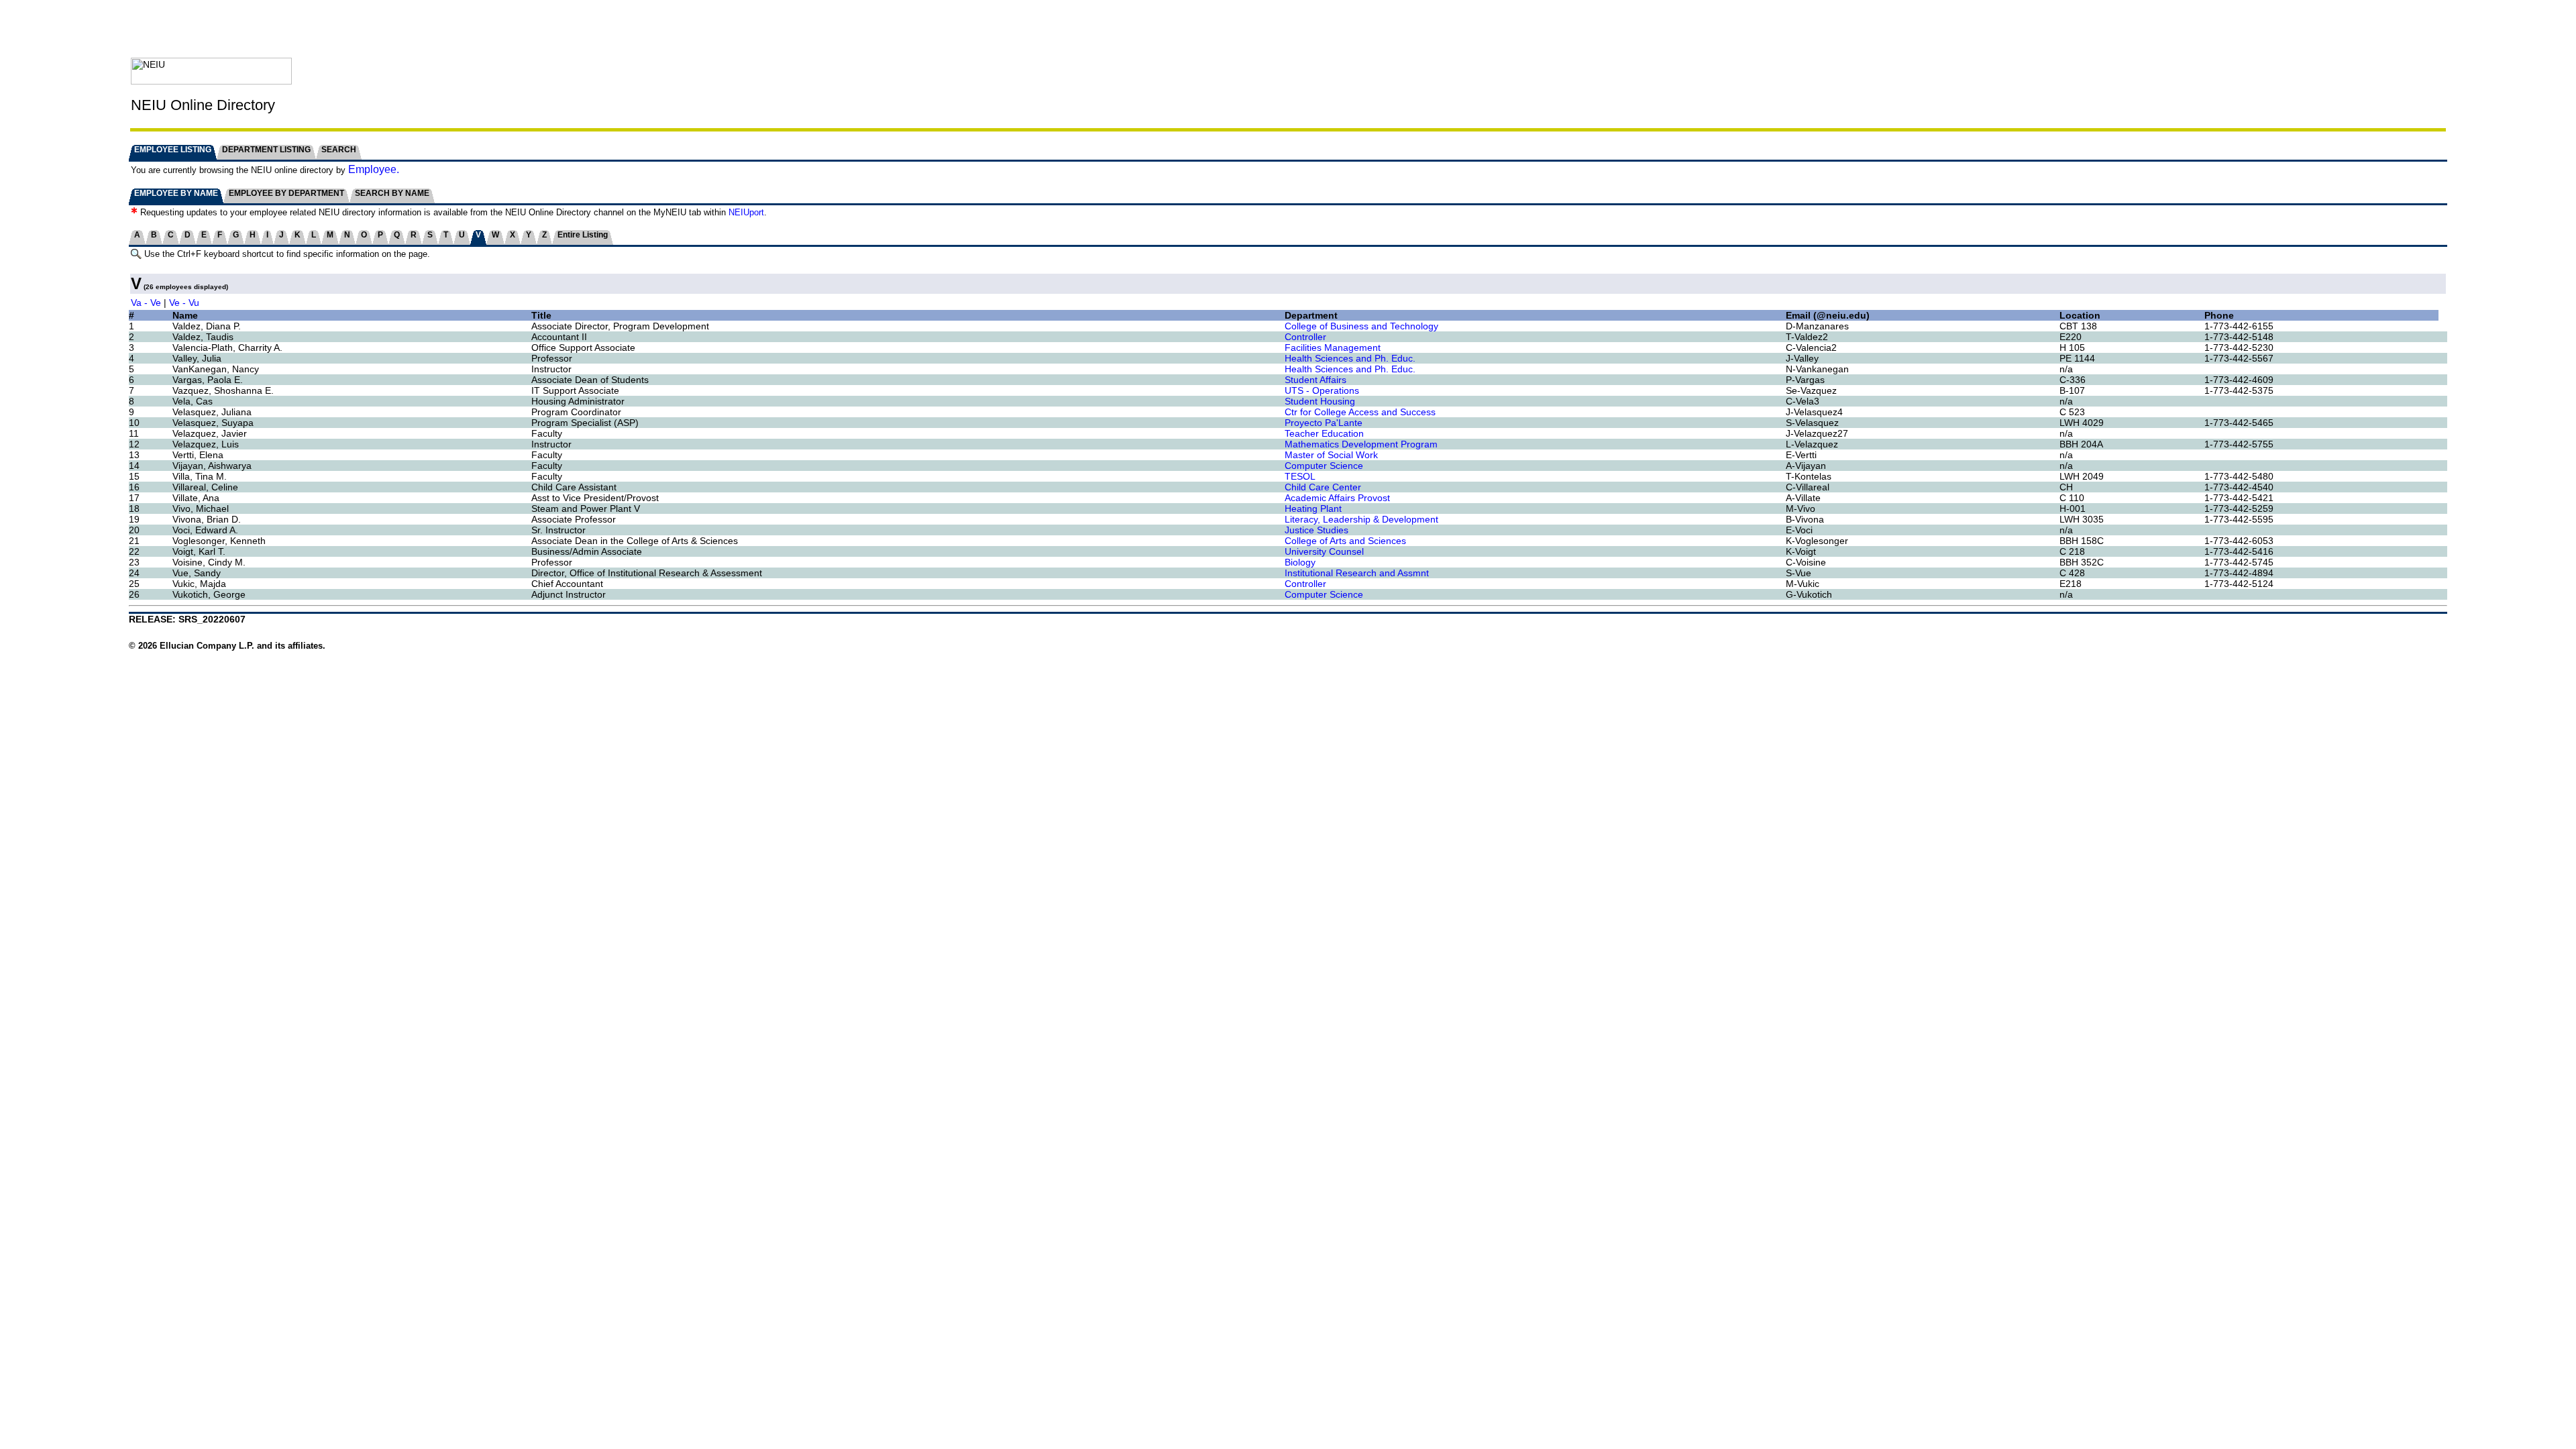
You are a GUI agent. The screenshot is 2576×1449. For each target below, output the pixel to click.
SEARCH (339, 150)
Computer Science (1324, 466)
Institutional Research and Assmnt (1357, 573)
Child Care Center (1323, 487)
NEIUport (746, 212)
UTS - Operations (1322, 390)
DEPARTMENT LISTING (266, 150)
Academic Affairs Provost (1337, 498)
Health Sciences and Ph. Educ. (1350, 358)
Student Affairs (1316, 380)
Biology (1300, 562)
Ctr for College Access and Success (1360, 412)
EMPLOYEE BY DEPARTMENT (286, 193)
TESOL (1300, 476)
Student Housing (1320, 401)
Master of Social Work (1331, 455)
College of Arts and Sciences (1345, 541)
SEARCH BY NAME (392, 193)
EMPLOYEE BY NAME (176, 193)
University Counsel (1324, 551)
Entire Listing (583, 235)
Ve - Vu (184, 303)
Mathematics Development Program (1361, 444)
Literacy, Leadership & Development (1361, 519)
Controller (1305, 337)
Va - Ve (146, 303)
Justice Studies (1317, 530)
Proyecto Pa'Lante (1324, 423)
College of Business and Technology (1361, 326)
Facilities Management (1333, 347)
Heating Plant (1313, 508)
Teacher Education (1324, 433)
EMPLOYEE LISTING (173, 150)
